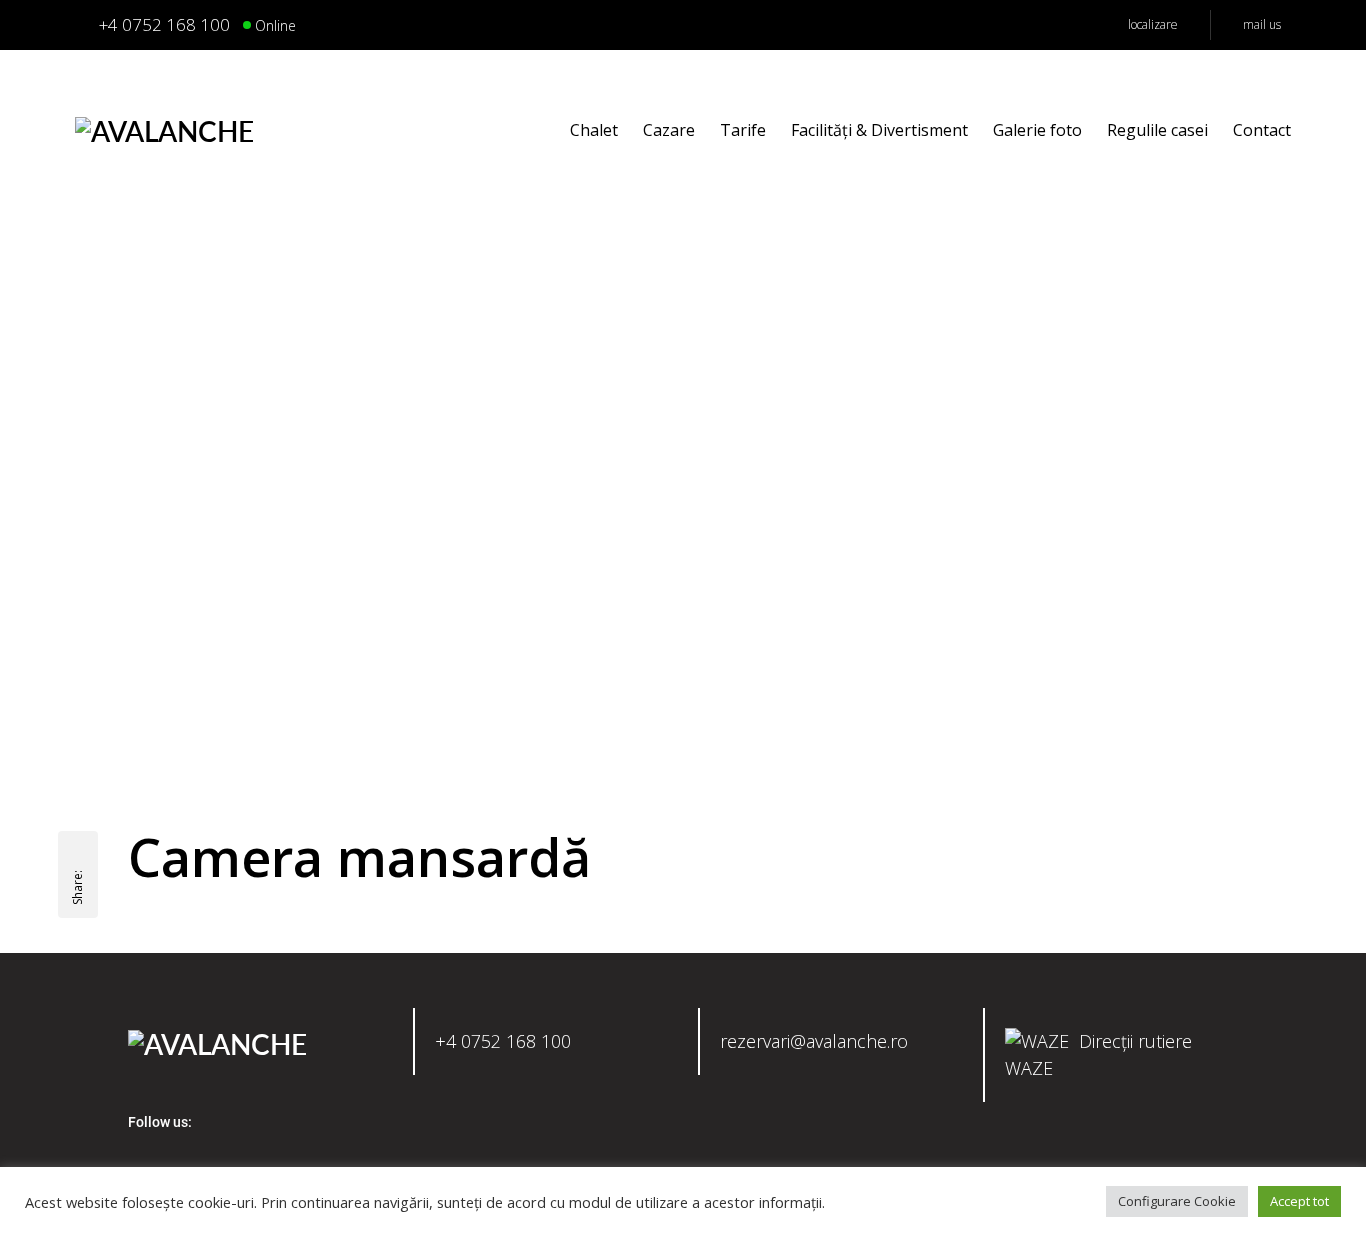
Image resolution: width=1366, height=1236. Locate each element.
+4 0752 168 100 (503, 1041)
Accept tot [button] (1299, 1201)
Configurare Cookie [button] (1177, 1201)
